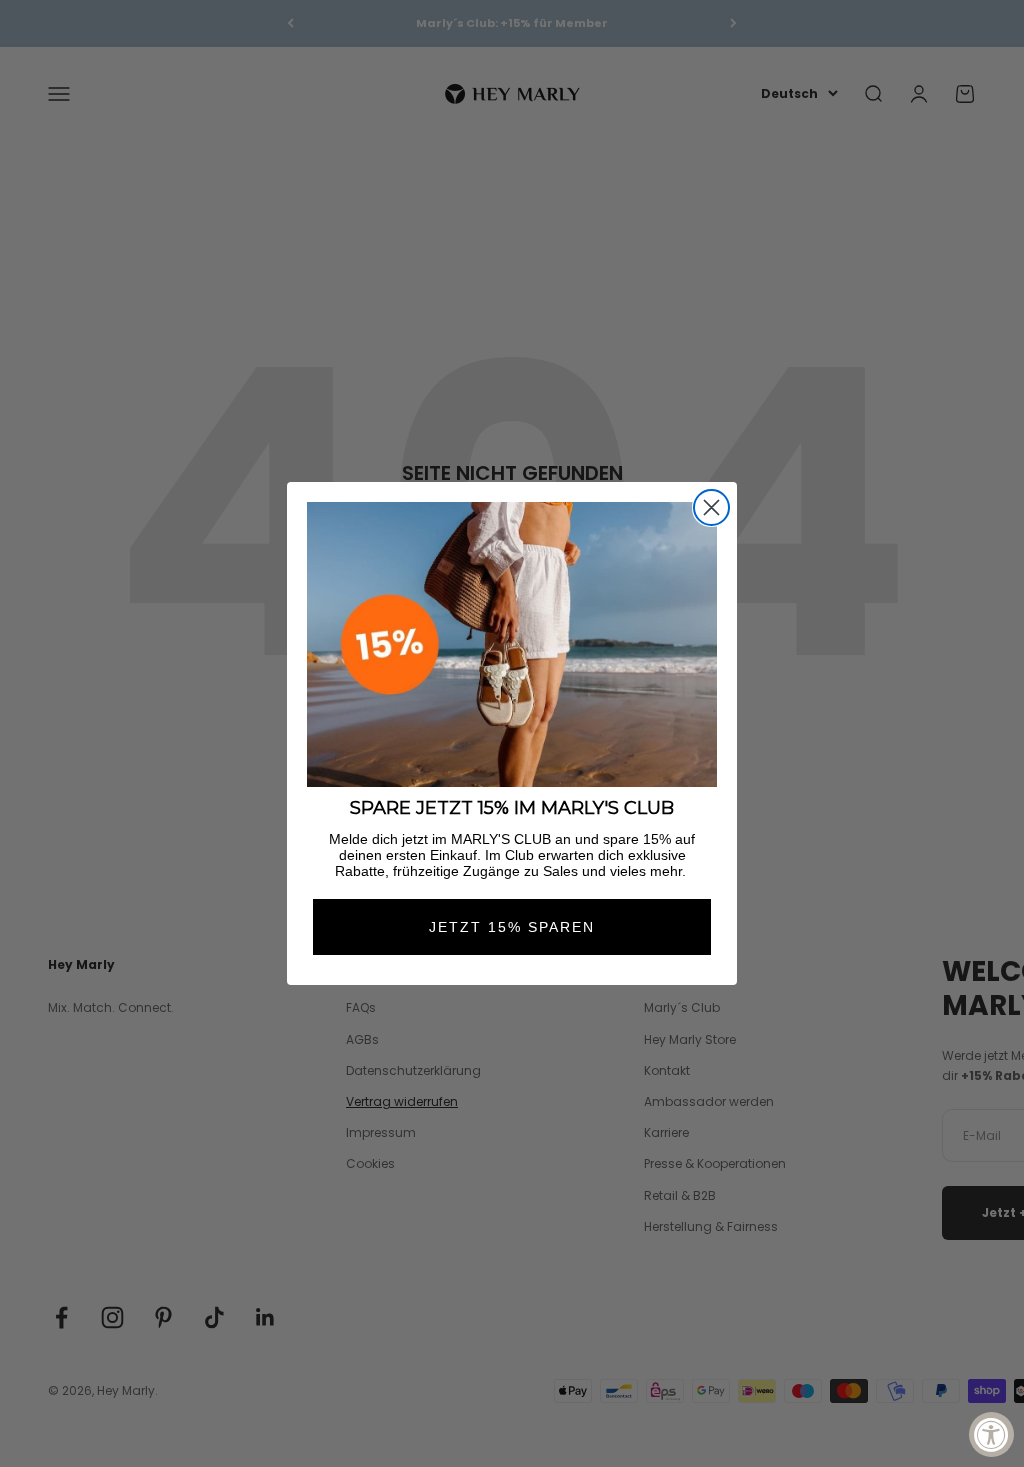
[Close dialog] (711, 507)
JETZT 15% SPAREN (512, 927)
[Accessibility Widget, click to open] (991, 1434)
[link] (512, 644)
